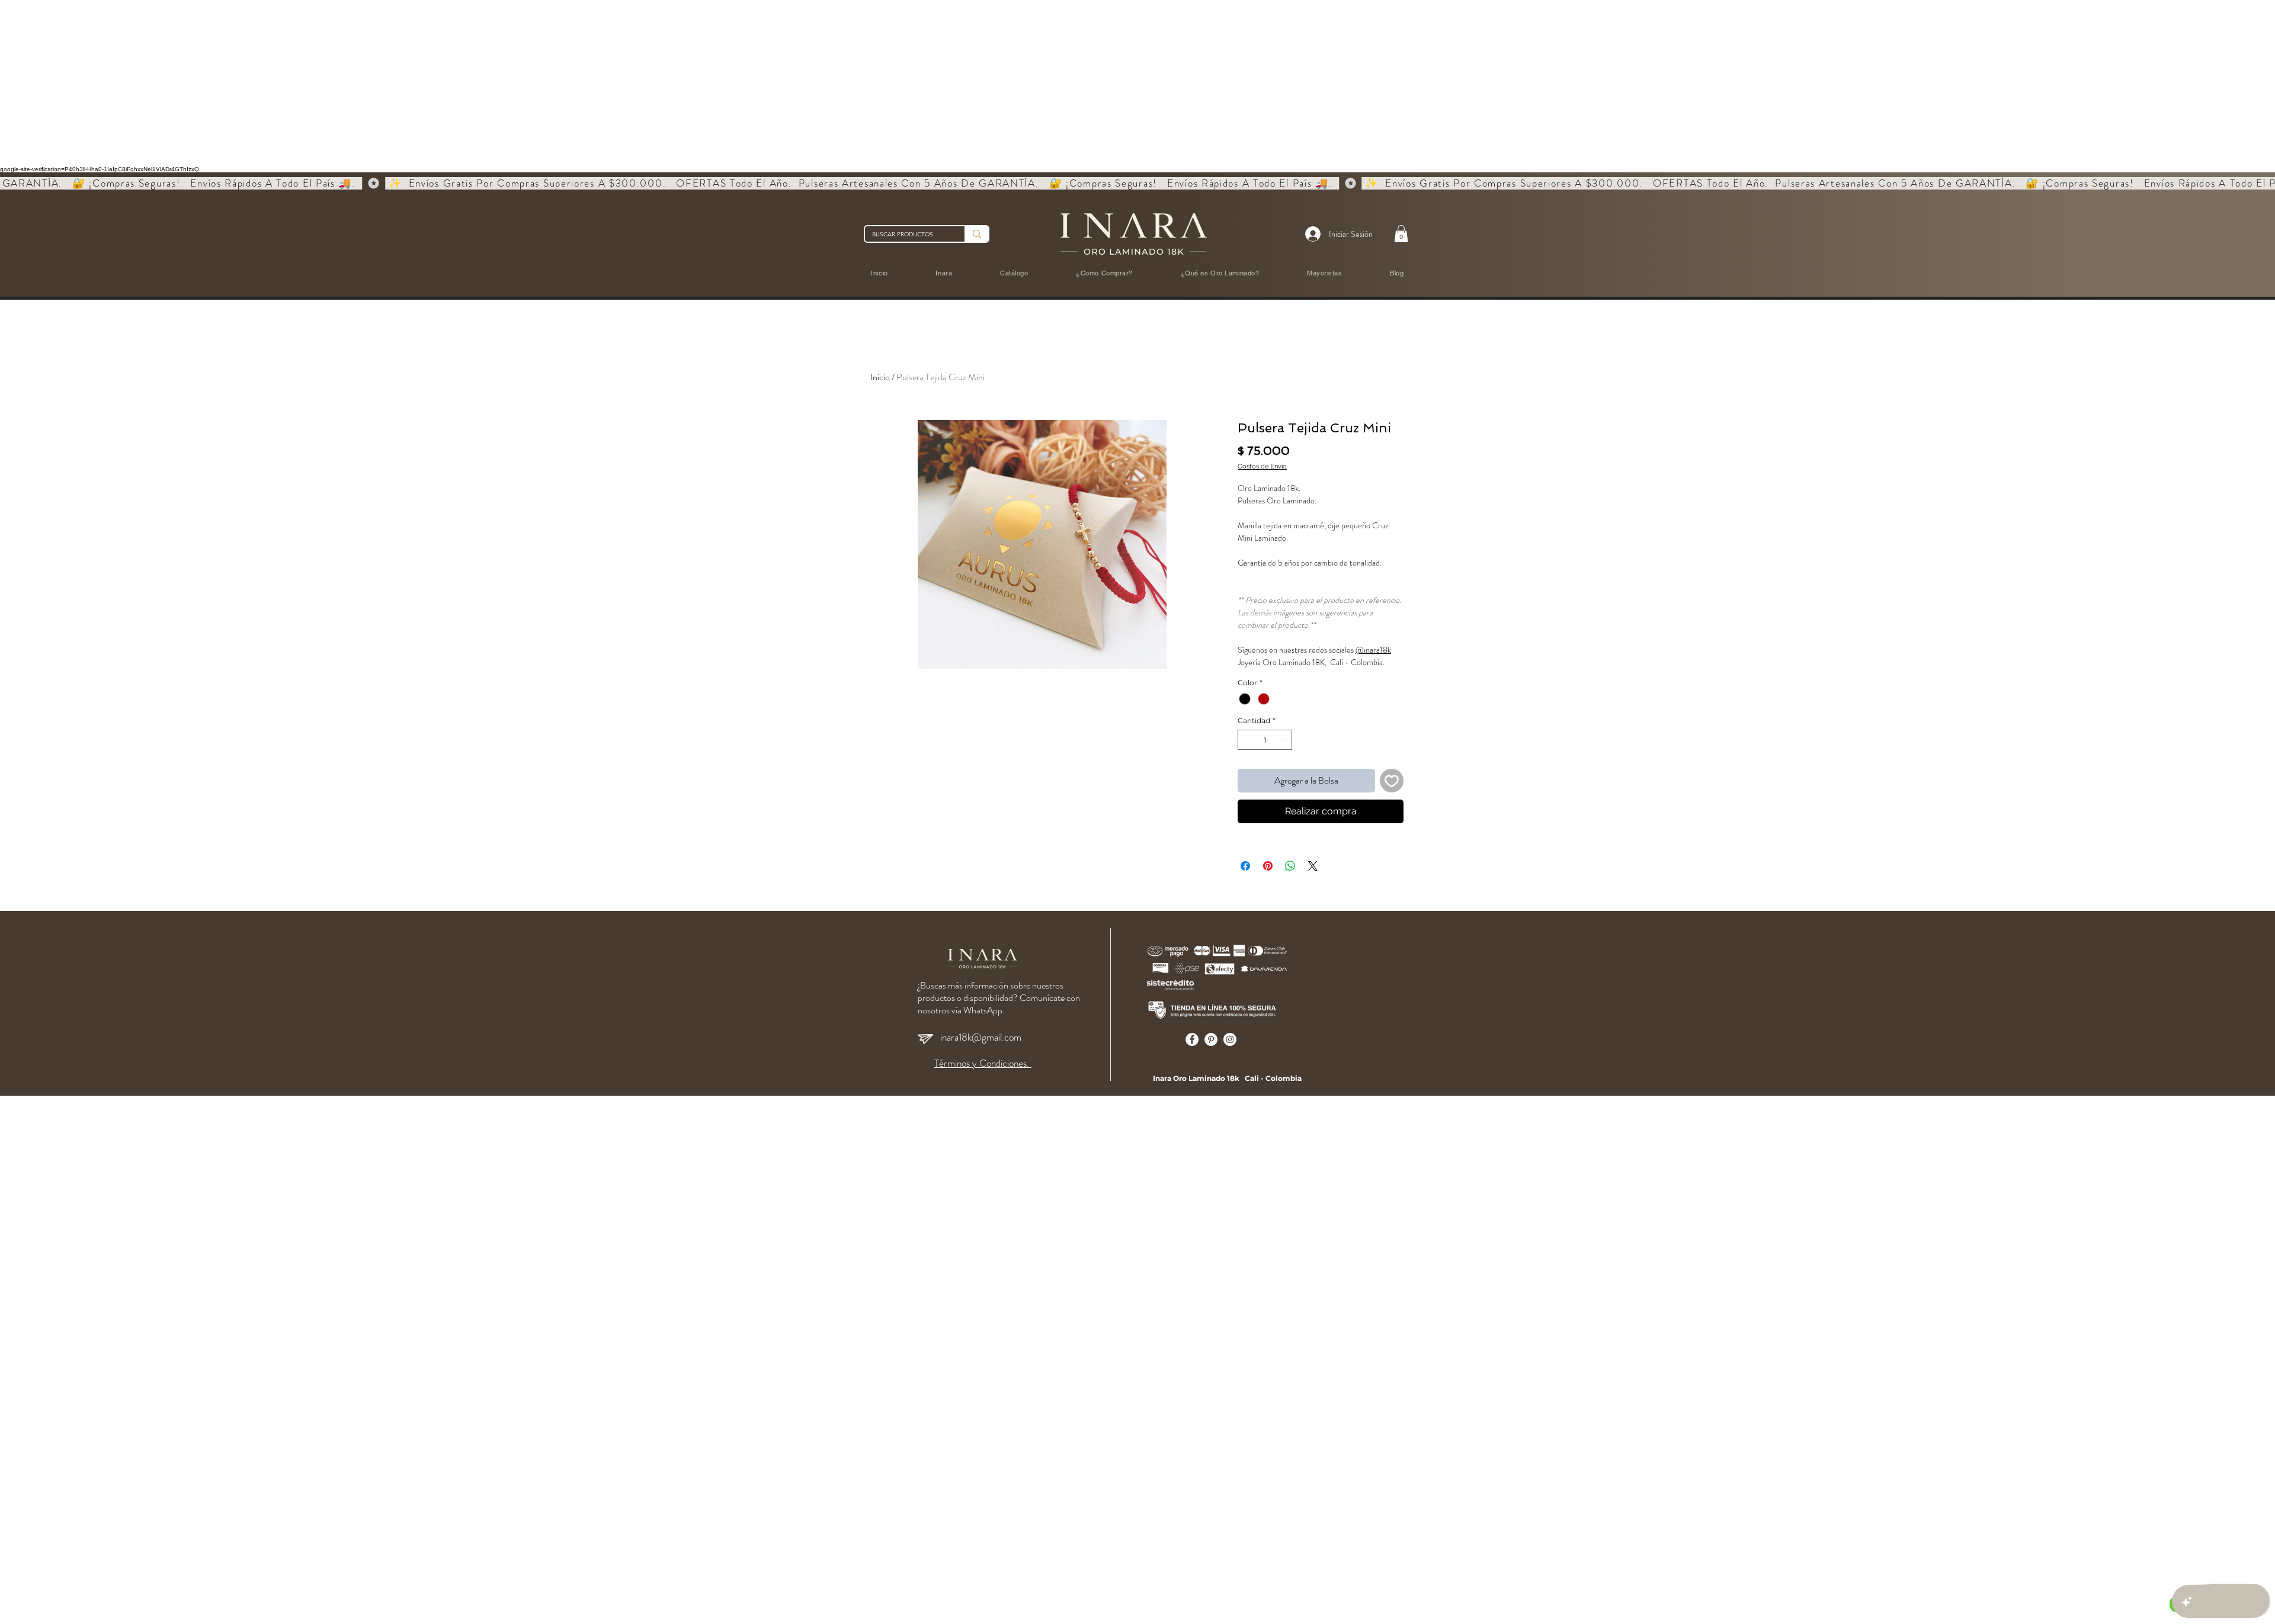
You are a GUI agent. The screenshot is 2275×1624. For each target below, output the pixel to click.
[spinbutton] (1265, 740)
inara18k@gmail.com (981, 1037)
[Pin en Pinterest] (1268, 866)
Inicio (880, 377)
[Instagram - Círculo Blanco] (1230, 1039)
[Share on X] (1313, 866)
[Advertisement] (355, 83)
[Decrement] (1246, 740)
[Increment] (1284, 740)
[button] (1401, 234)
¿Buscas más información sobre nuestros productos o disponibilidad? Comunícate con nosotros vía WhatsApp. (999, 998)
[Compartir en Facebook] (1245, 866)
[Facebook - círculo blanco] (1192, 1039)
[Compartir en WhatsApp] (1290, 866)
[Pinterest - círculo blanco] (1211, 1039)
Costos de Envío (1262, 466)
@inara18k (1373, 650)
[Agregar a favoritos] (1392, 781)
